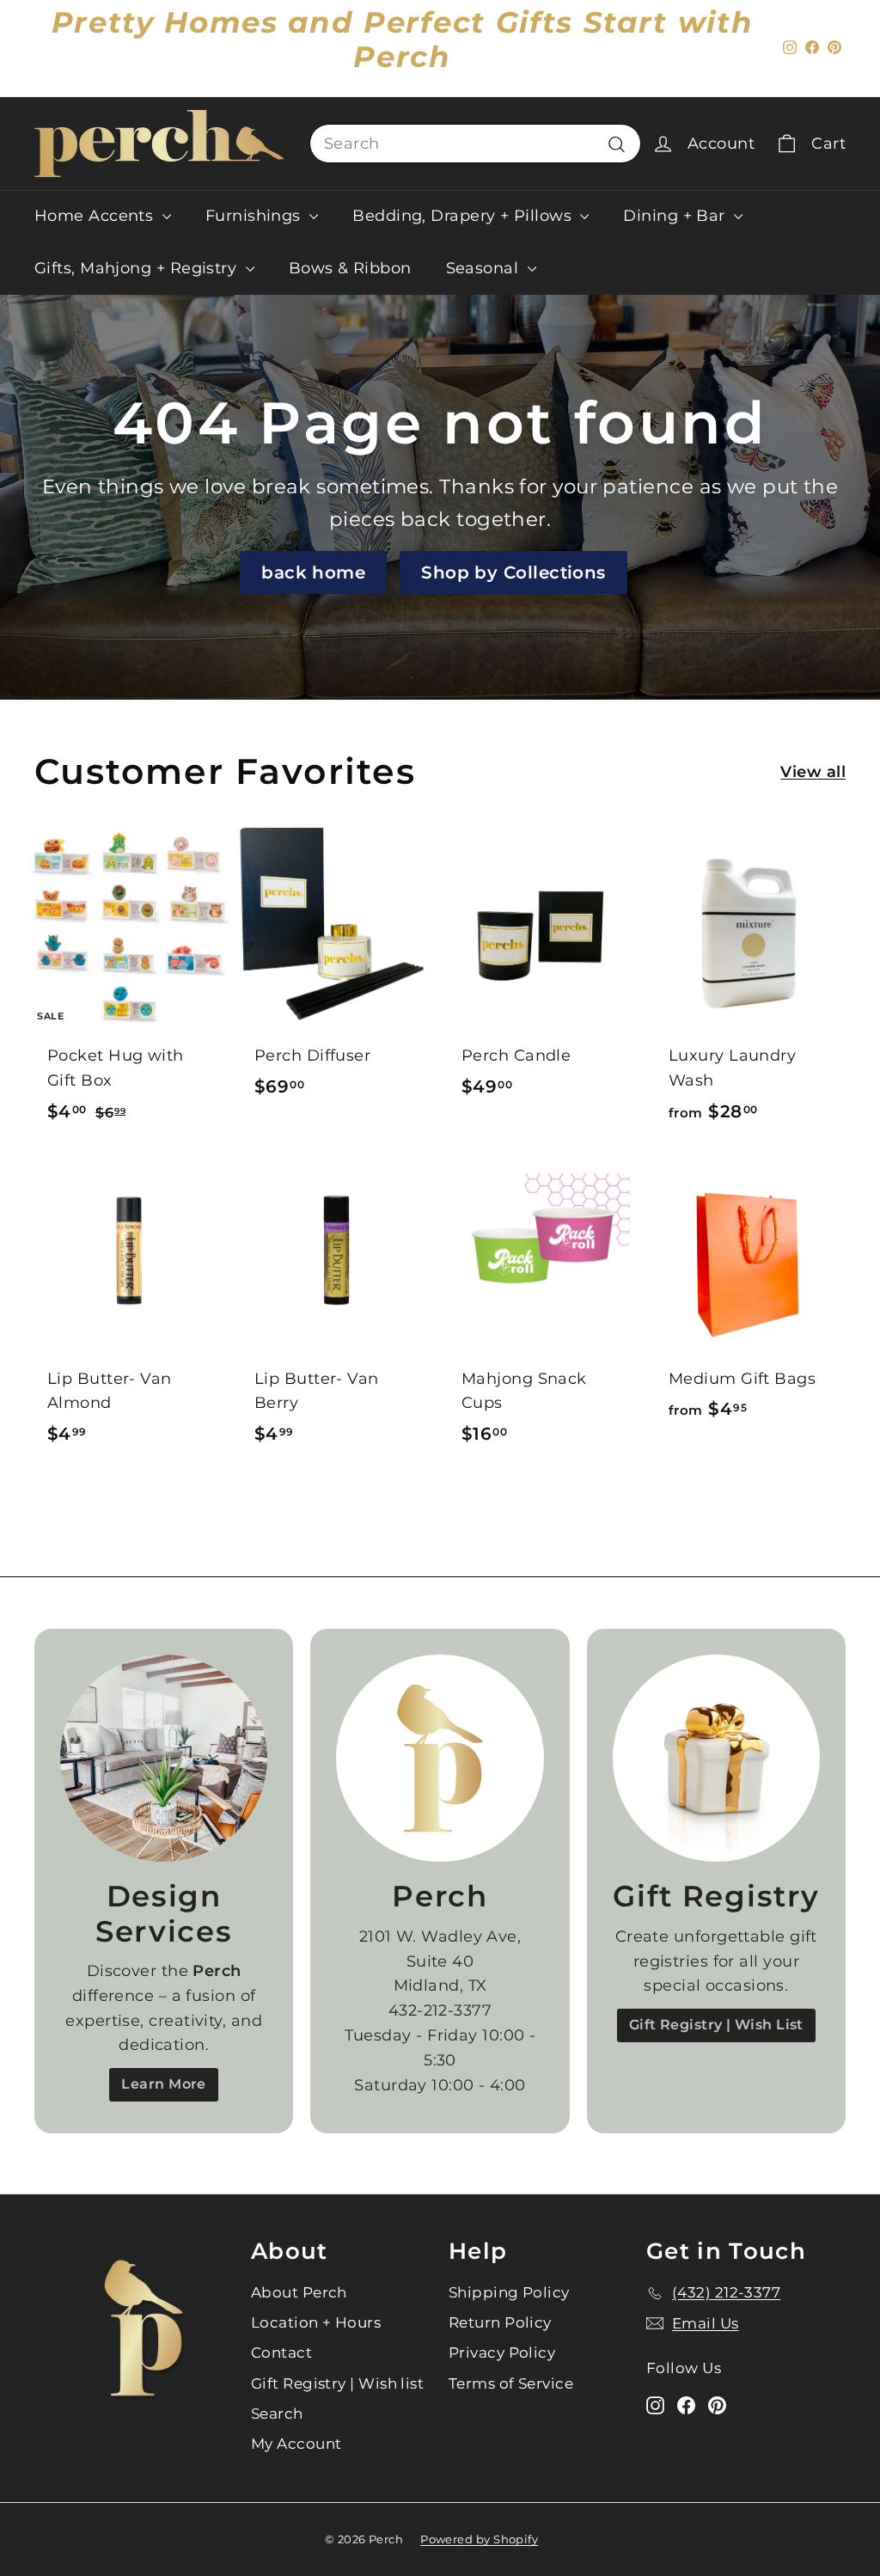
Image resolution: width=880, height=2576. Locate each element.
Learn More (164, 2084)
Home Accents (96, 216)
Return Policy (500, 2322)
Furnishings (255, 216)
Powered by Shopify (479, 2539)
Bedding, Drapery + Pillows (464, 216)
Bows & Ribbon (350, 268)
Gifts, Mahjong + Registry (138, 268)
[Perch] (440, 1758)
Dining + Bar (676, 216)
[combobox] (475, 144)
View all (813, 772)
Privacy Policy (502, 2353)
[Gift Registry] (716, 1758)
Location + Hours (316, 2322)
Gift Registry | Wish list (337, 2383)
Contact (281, 2353)
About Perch (299, 2292)
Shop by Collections (513, 572)
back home (313, 572)
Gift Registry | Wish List (716, 2025)
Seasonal (485, 268)
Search (277, 2414)
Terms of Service (511, 2383)
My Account (296, 2444)
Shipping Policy (509, 2292)
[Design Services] (164, 1758)
